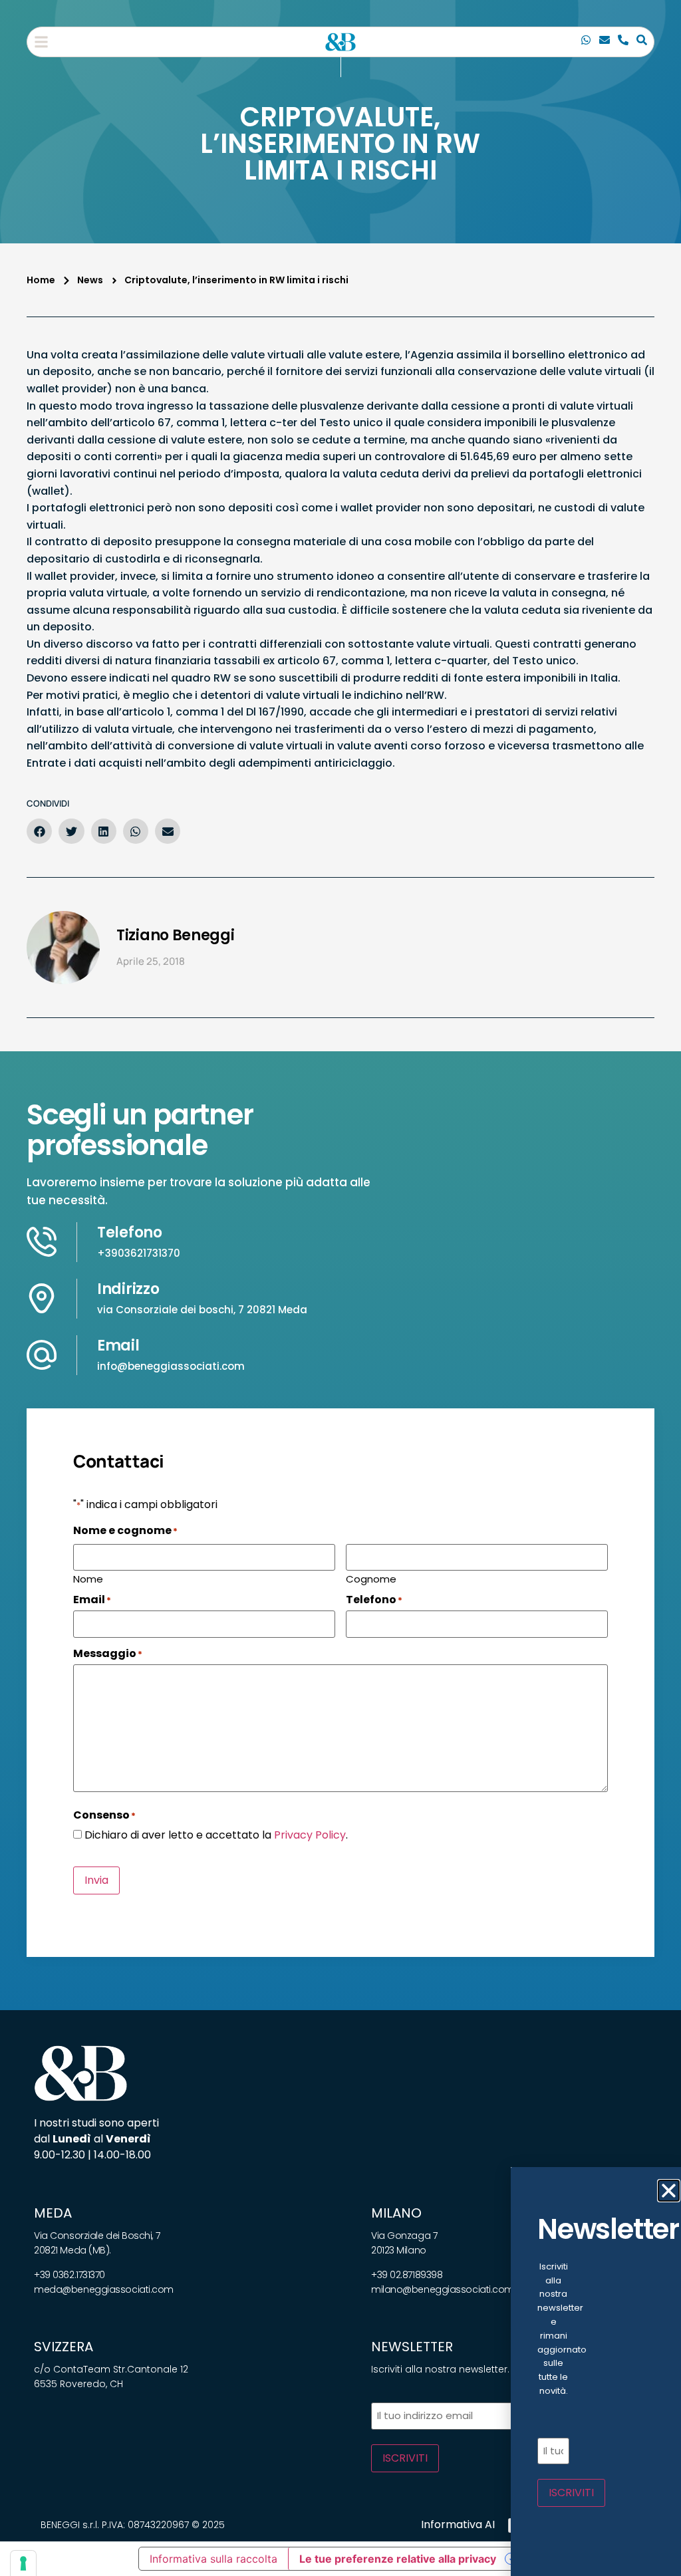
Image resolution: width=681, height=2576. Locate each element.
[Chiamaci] (586, 42)
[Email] (605, 42)
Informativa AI (458, 2524)
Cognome (371, 1578)
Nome (88, 1578)
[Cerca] (642, 42)
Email (118, 1346)
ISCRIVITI (405, 2458)
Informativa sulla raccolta (213, 2559)
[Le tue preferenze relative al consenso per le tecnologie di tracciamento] (23, 2563)
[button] (41, 42)
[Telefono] (623, 42)
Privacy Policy (310, 1835)
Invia (96, 1880)
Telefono (130, 1232)
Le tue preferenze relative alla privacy (398, 2559)
